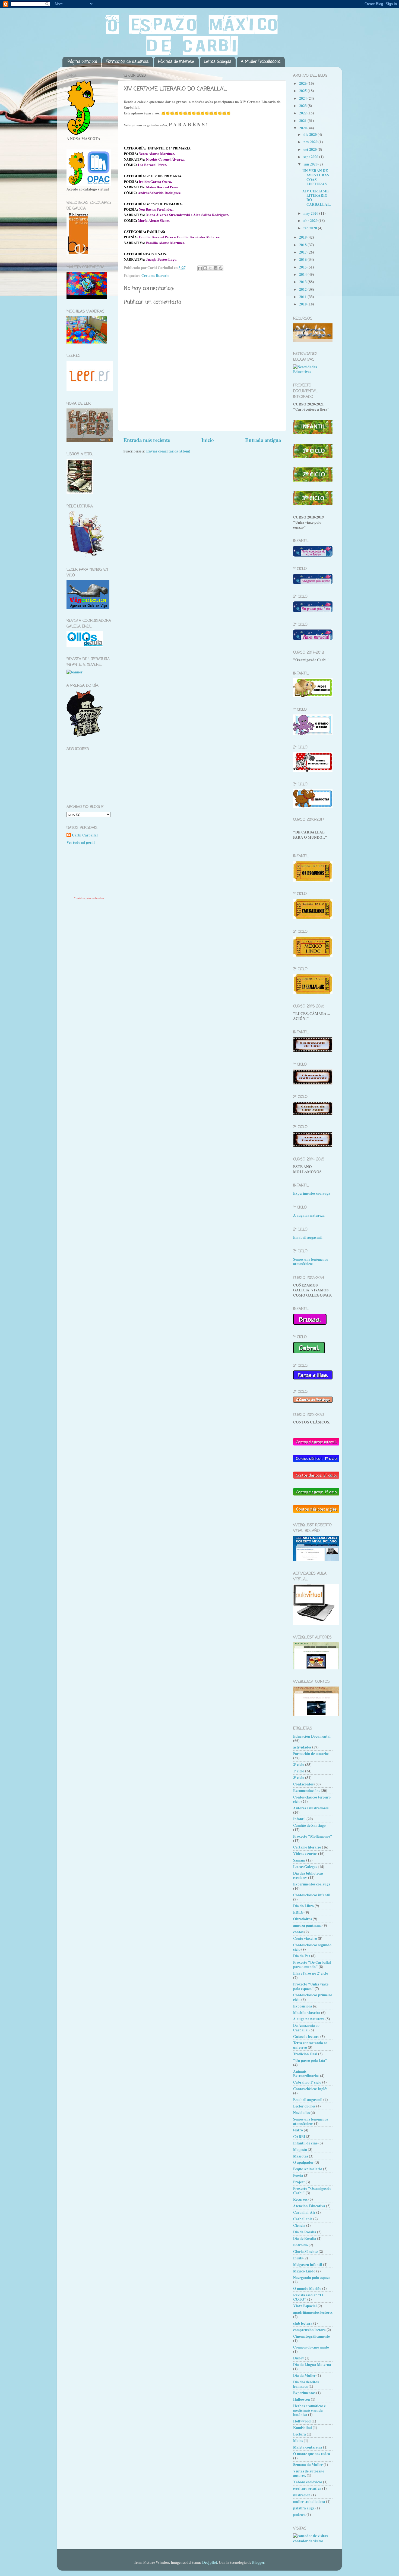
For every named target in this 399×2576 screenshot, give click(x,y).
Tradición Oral (305, 2054)
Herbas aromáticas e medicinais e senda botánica (309, 2410)
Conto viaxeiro (305, 1938)
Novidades (301, 2113)
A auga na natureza (309, 1215)
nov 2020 (311, 142)
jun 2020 (311, 164)
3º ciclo (299, 1778)
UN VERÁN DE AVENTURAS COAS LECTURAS (316, 177)
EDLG (298, 1912)
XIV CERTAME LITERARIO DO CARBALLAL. (316, 198)
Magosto (300, 2150)
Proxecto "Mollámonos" (313, 1836)
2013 (303, 282)
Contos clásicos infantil (312, 1895)
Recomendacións (307, 1791)
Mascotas (301, 2156)
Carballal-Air (304, 2212)
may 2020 (311, 213)
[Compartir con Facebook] (216, 268)
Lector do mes (304, 2106)
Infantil (299, 1819)
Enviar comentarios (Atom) (168, 451)
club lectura (303, 2323)
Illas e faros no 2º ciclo (311, 1973)
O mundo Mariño (307, 2288)
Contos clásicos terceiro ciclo (312, 1799)
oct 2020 (311, 149)
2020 (303, 128)
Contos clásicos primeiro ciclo (313, 1997)
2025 (303, 91)
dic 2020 (311, 135)
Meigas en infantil (308, 2265)
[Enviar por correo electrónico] (200, 268)
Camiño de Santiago (309, 1825)
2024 (303, 98)
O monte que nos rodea (312, 2454)
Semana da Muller (308, 2465)
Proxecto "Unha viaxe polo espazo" (311, 1986)
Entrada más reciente (147, 440)
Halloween (302, 2399)
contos (298, 1932)
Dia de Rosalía (305, 2232)
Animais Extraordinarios (306, 2074)
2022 (303, 113)
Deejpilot (210, 2562)
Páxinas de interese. (176, 62)
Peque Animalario (308, 2169)
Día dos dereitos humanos (306, 2384)
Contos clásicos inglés (310, 2089)
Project (299, 2182)
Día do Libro (303, 1906)
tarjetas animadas (93, 898)
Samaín (299, 1860)
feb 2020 (311, 228)
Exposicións (303, 2006)
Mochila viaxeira (307, 2013)
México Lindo (304, 2271)
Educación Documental (312, 1736)
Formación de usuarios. (128, 62)
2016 (303, 260)
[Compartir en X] (210, 268)
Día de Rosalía (305, 2238)
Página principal (82, 62)
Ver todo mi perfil (81, 842)
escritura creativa (307, 2488)
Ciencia (299, 2225)
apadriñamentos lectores (313, 2312)
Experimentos (304, 2393)
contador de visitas (308, 2541)
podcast (299, 2515)
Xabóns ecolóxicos (308, 2482)
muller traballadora (309, 2502)
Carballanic (303, 2219)
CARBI (299, 2137)
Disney (299, 2358)
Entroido (300, 2245)
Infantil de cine (305, 2143)
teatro (298, 2130)
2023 (303, 106)
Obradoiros (303, 1919)
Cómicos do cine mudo (311, 2347)
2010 (303, 304)
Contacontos (303, 1784)
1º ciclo (299, 1771)
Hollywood (302, 2421)
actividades (302, 1747)
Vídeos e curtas (305, 1854)
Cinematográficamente (311, 2336)
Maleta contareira (308, 2447)
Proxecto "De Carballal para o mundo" (312, 1965)
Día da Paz (302, 1956)
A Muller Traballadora (261, 62)
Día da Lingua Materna (312, 2365)
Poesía (298, 2175)
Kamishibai (303, 2428)
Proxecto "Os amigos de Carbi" (312, 2191)
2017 (303, 252)
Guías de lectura (306, 2037)
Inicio (208, 440)
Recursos (300, 2199)
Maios (298, 2441)
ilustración (302, 2495)
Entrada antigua (263, 440)
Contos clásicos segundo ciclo (312, 1947)
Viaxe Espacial (305, 2306)
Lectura (300, 2434)
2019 (303, 237)
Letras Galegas (218, 62)
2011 (303, 297)
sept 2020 (311, 157)
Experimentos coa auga (312, 1193)
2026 (303, 83)
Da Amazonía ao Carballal (306, 2028)
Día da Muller (304, 2375)
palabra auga (304, 2508)
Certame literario (155, 276)
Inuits (298, 2258)
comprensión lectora (309, 2330)
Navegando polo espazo (312, 2278)
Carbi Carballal (85, 835)
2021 (303, 121)
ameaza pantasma (307, 1925)
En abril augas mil (308, 1237)
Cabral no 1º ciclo (307, 2082)
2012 (303, 289)
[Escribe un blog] (205, 268)
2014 (303, 274)
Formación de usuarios (311, 1754)
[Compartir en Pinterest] (221, 268)
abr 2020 (311, 221)
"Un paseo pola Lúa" (310, 2060)
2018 (303, 245)
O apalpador (303, 2162)
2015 (303, 267)
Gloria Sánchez (305, 2252)
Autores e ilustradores (311, 1808)
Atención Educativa (309, 2206)
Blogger (258, 2562)
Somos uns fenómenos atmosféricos (311, 1262)
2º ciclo (299, 1765)
